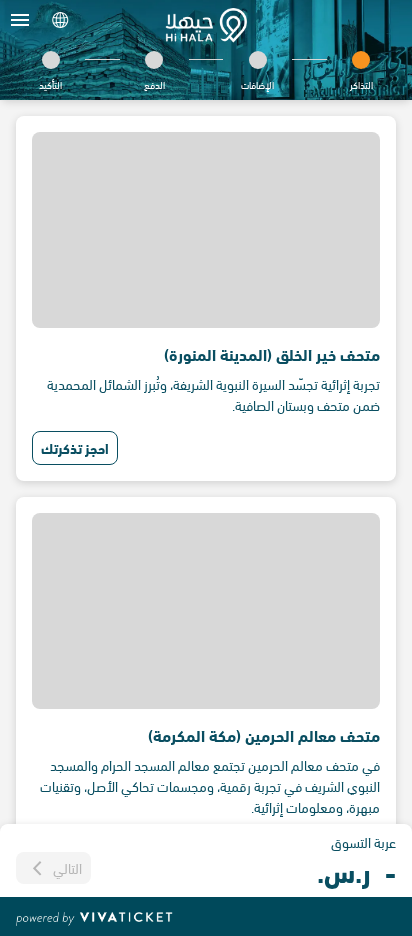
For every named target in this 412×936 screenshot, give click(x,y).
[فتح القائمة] (20, 20)
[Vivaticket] (94, 917)
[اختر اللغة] (60, 20)
